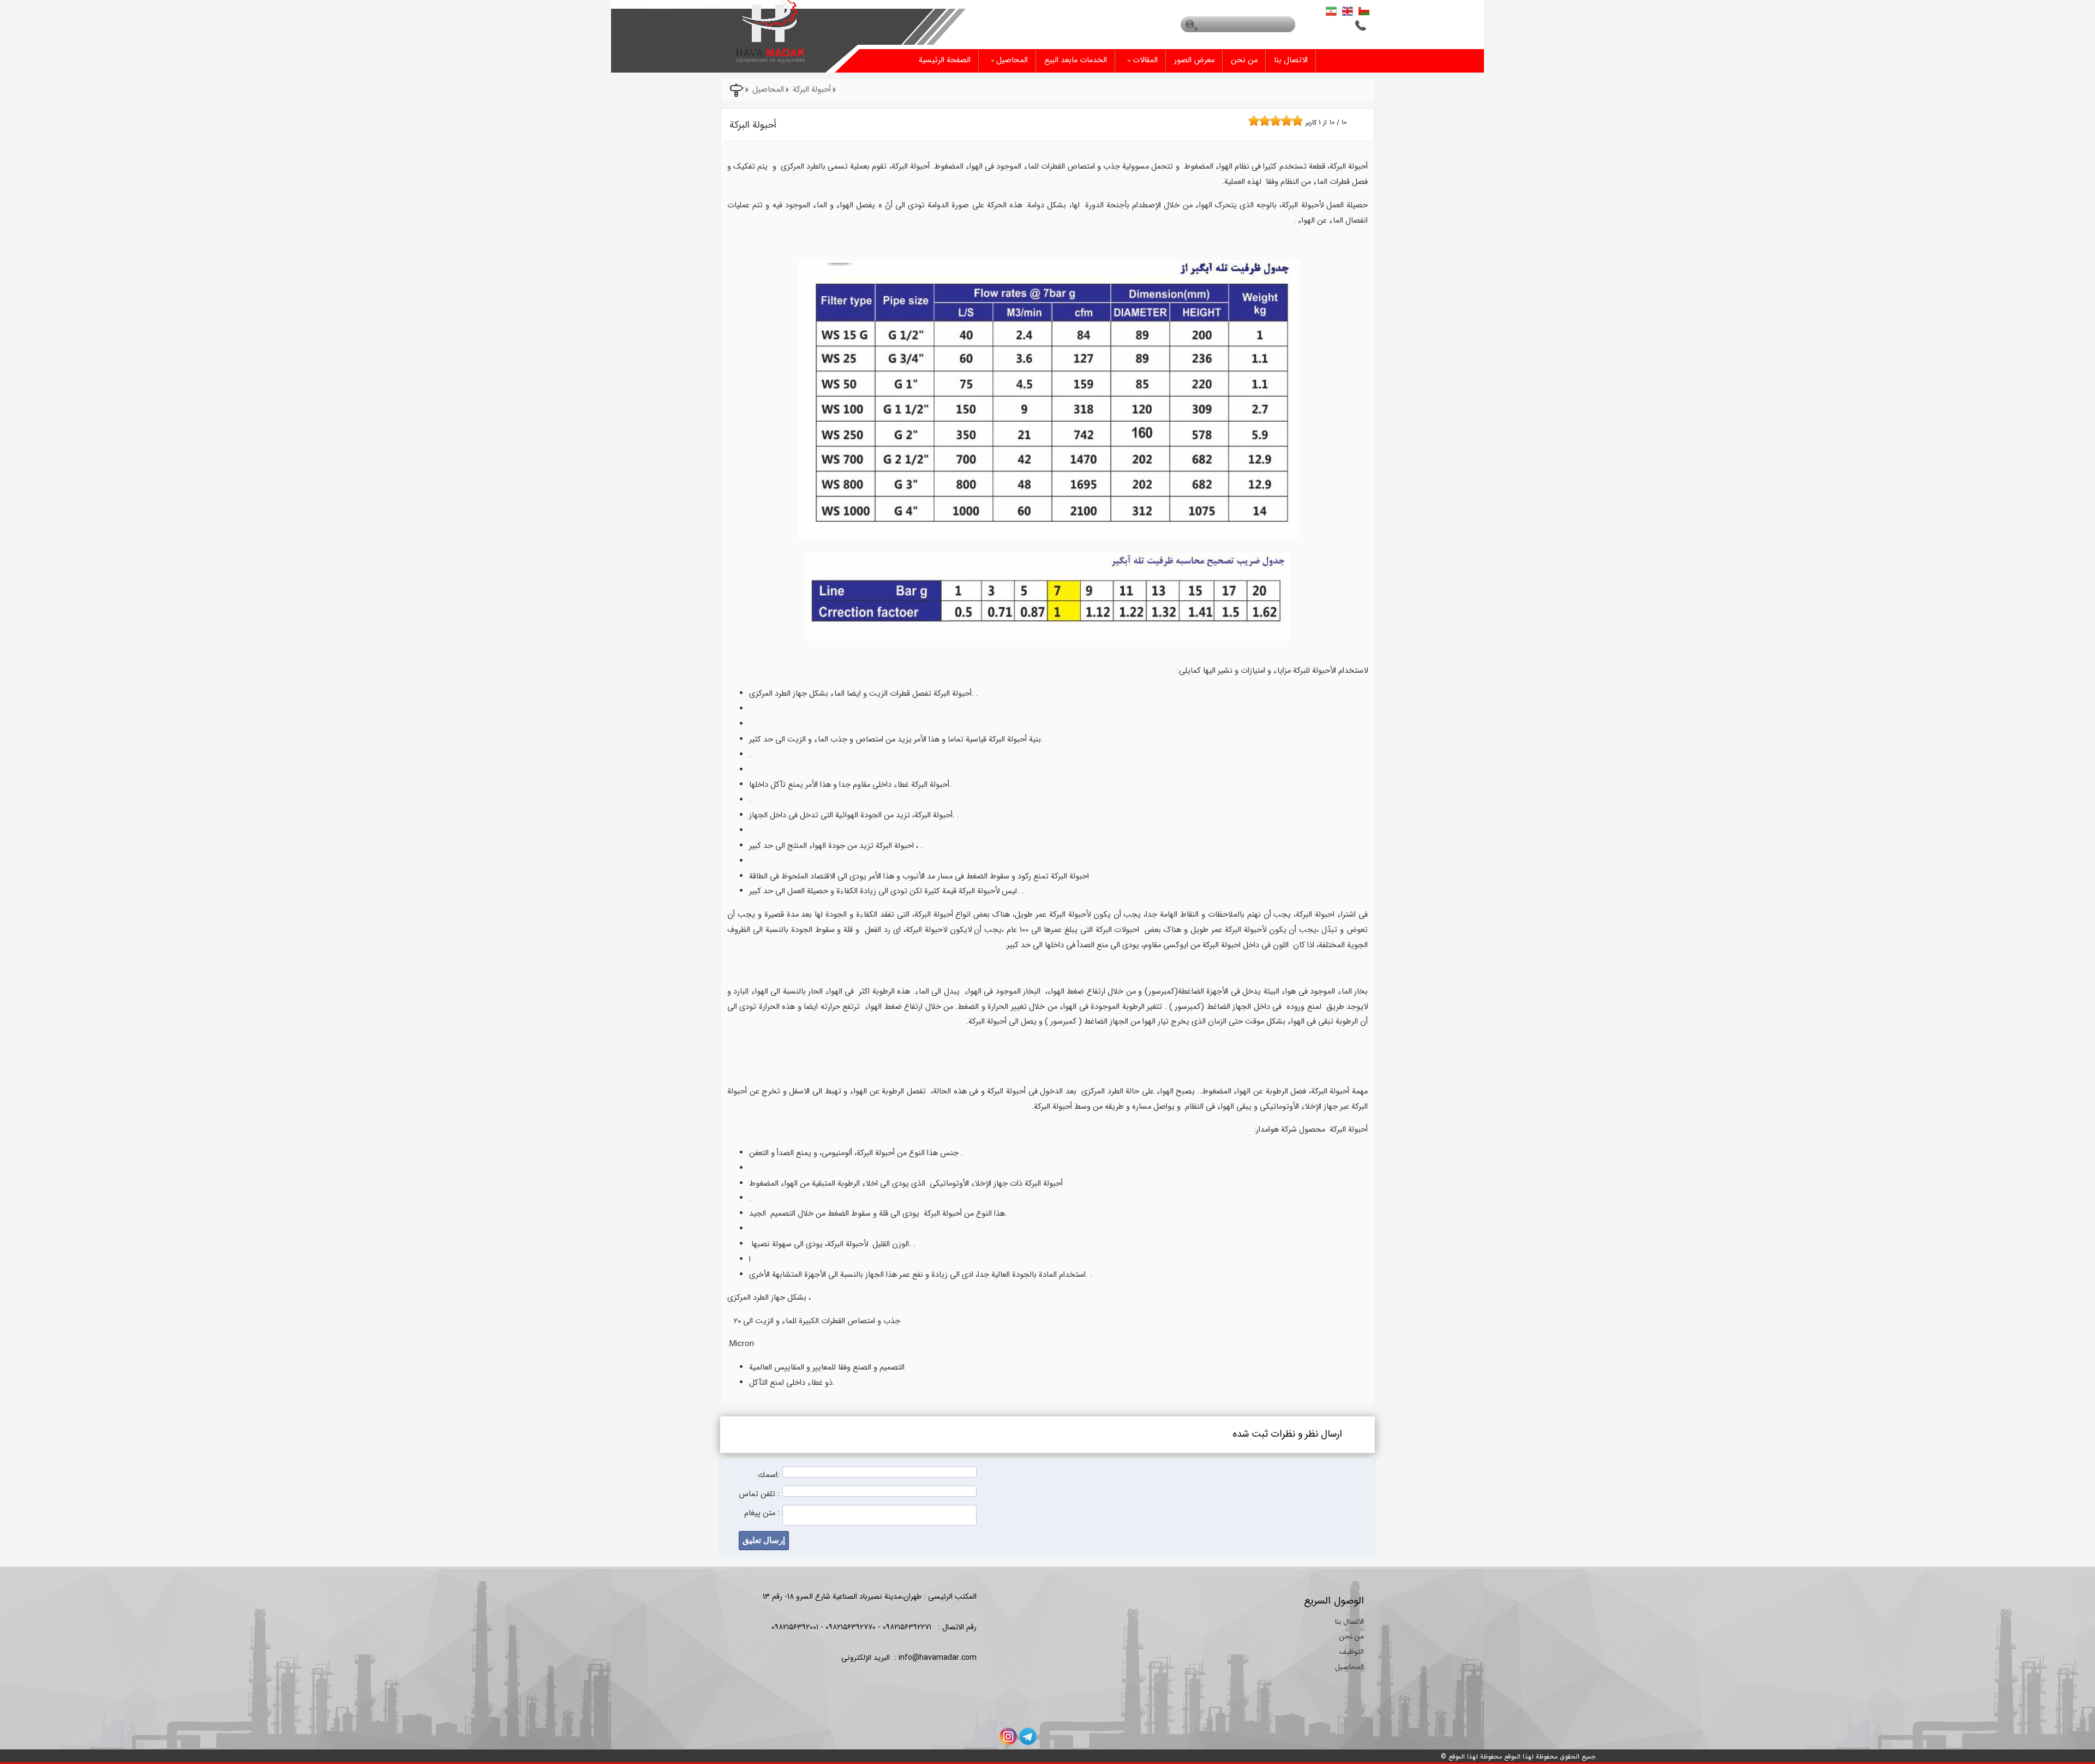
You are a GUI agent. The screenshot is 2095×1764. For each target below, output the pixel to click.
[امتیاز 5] (1273, 121)
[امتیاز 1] (1251, 121)
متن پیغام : (762, 1513)
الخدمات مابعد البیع (1076, 60)
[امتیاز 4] (1267, 121)
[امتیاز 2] (1256, 121)
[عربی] (1364, 11)
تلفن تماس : (759, 1494)
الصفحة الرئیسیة (945, 60)
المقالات (1145, 60)
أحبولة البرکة (812, 90)
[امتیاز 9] (1295, 121)
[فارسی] (1331, 11)
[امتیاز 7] (1284, 121)
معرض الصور (1194, 60)
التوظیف (1352, 1652)
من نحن (1244, 60)
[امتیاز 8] (1289, 121)
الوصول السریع (1334, 1601)
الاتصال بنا (1291, 60)
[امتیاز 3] (1262, 121)
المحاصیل (1012, 60)
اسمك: (769, 1475)
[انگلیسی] (1348, 11)
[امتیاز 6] (1278, 121)
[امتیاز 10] (1300, 121)
